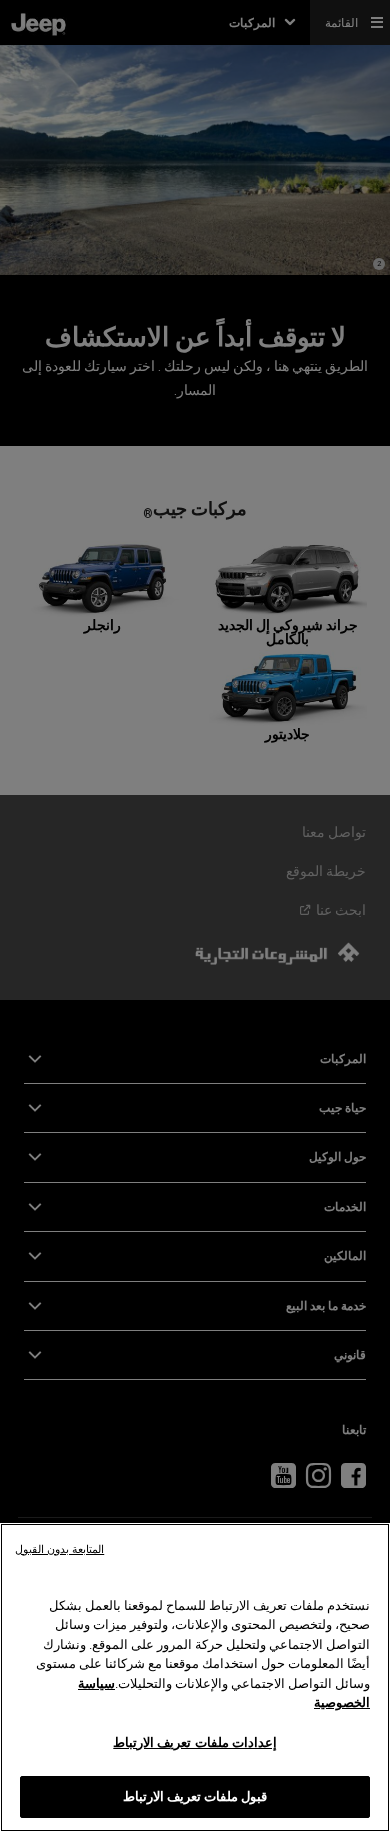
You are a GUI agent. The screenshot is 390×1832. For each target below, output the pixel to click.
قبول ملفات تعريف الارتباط (195, 1796)
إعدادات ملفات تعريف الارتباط (194, 1742)
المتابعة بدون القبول (59, 1549)
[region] (195, 1677)
